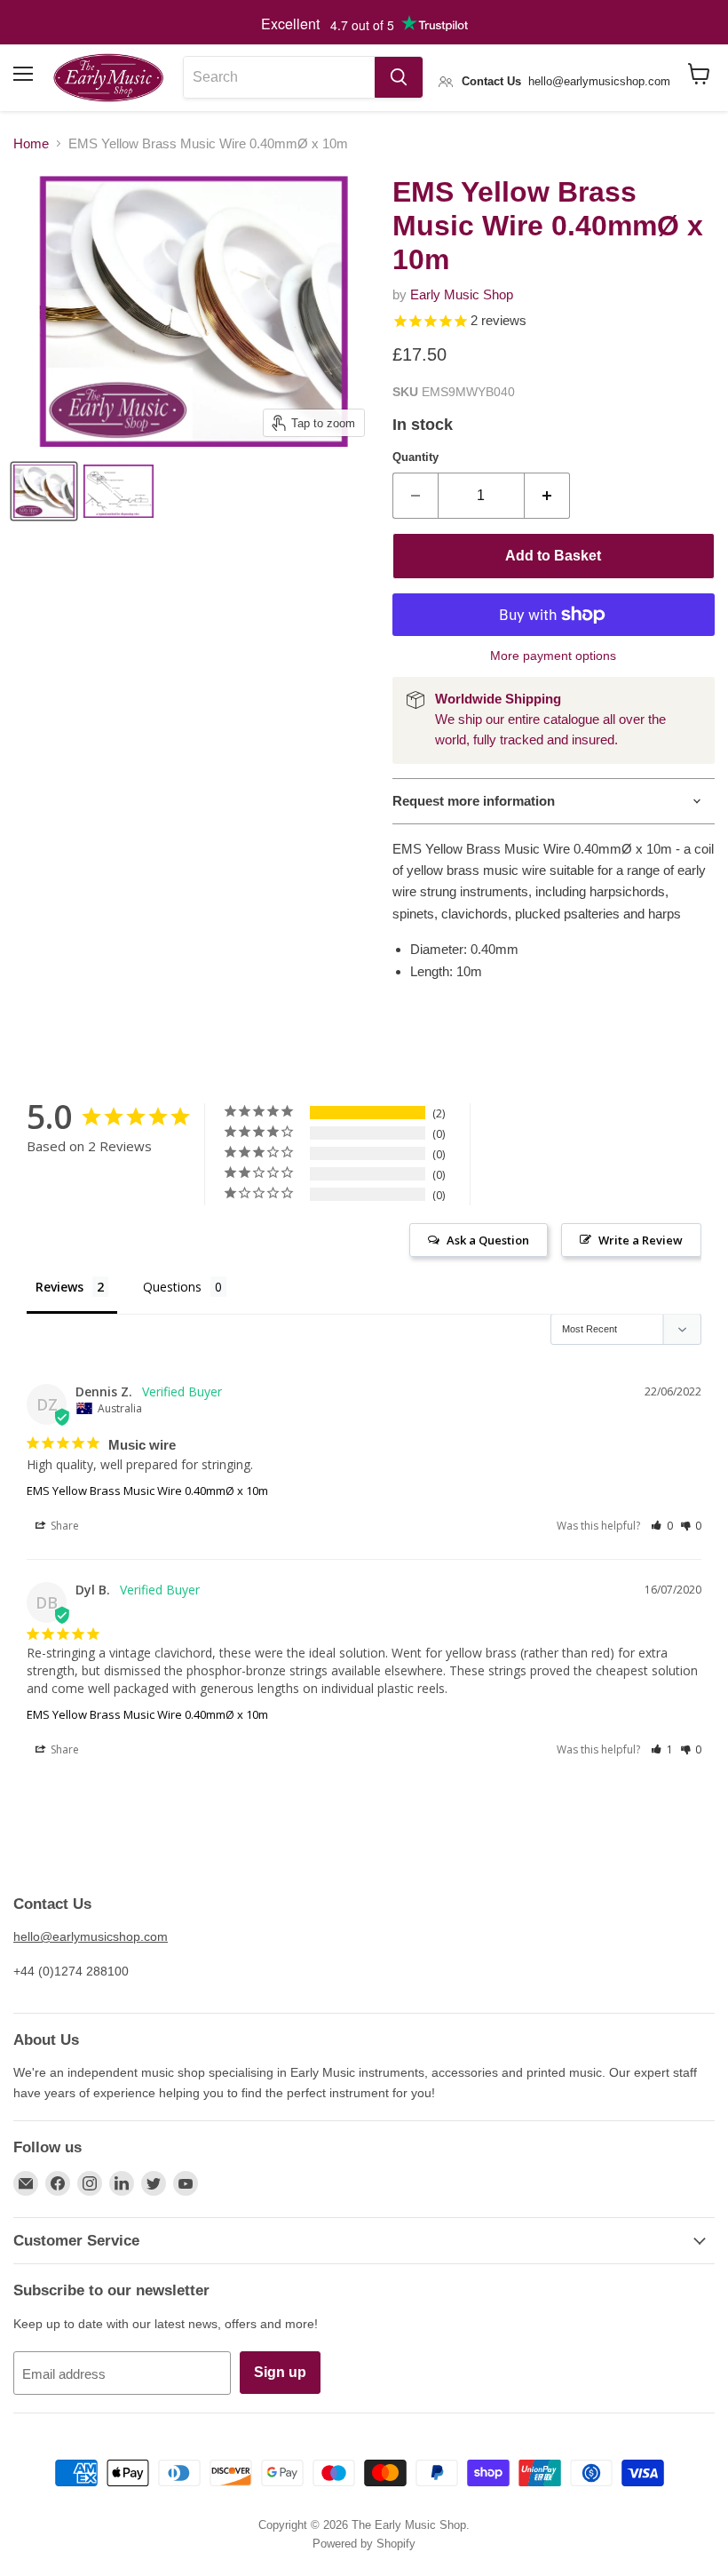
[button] (662, 1526)
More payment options (553, 656)
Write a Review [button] (641, 1240)
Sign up (280, 2372)
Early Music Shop (462, 294)
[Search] (399, 77)
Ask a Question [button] (488, 1240)
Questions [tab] (172, 1287)
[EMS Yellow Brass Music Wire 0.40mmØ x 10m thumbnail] (44, 491)
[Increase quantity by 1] (547, 496)
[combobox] (279, 77)
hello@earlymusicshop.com (91, 1936)
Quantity (415, 457)
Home (31, 143)
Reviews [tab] (59, 1287)
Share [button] (63, 1526)
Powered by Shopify (364, 2544)
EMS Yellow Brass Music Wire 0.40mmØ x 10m (147, 1491)
